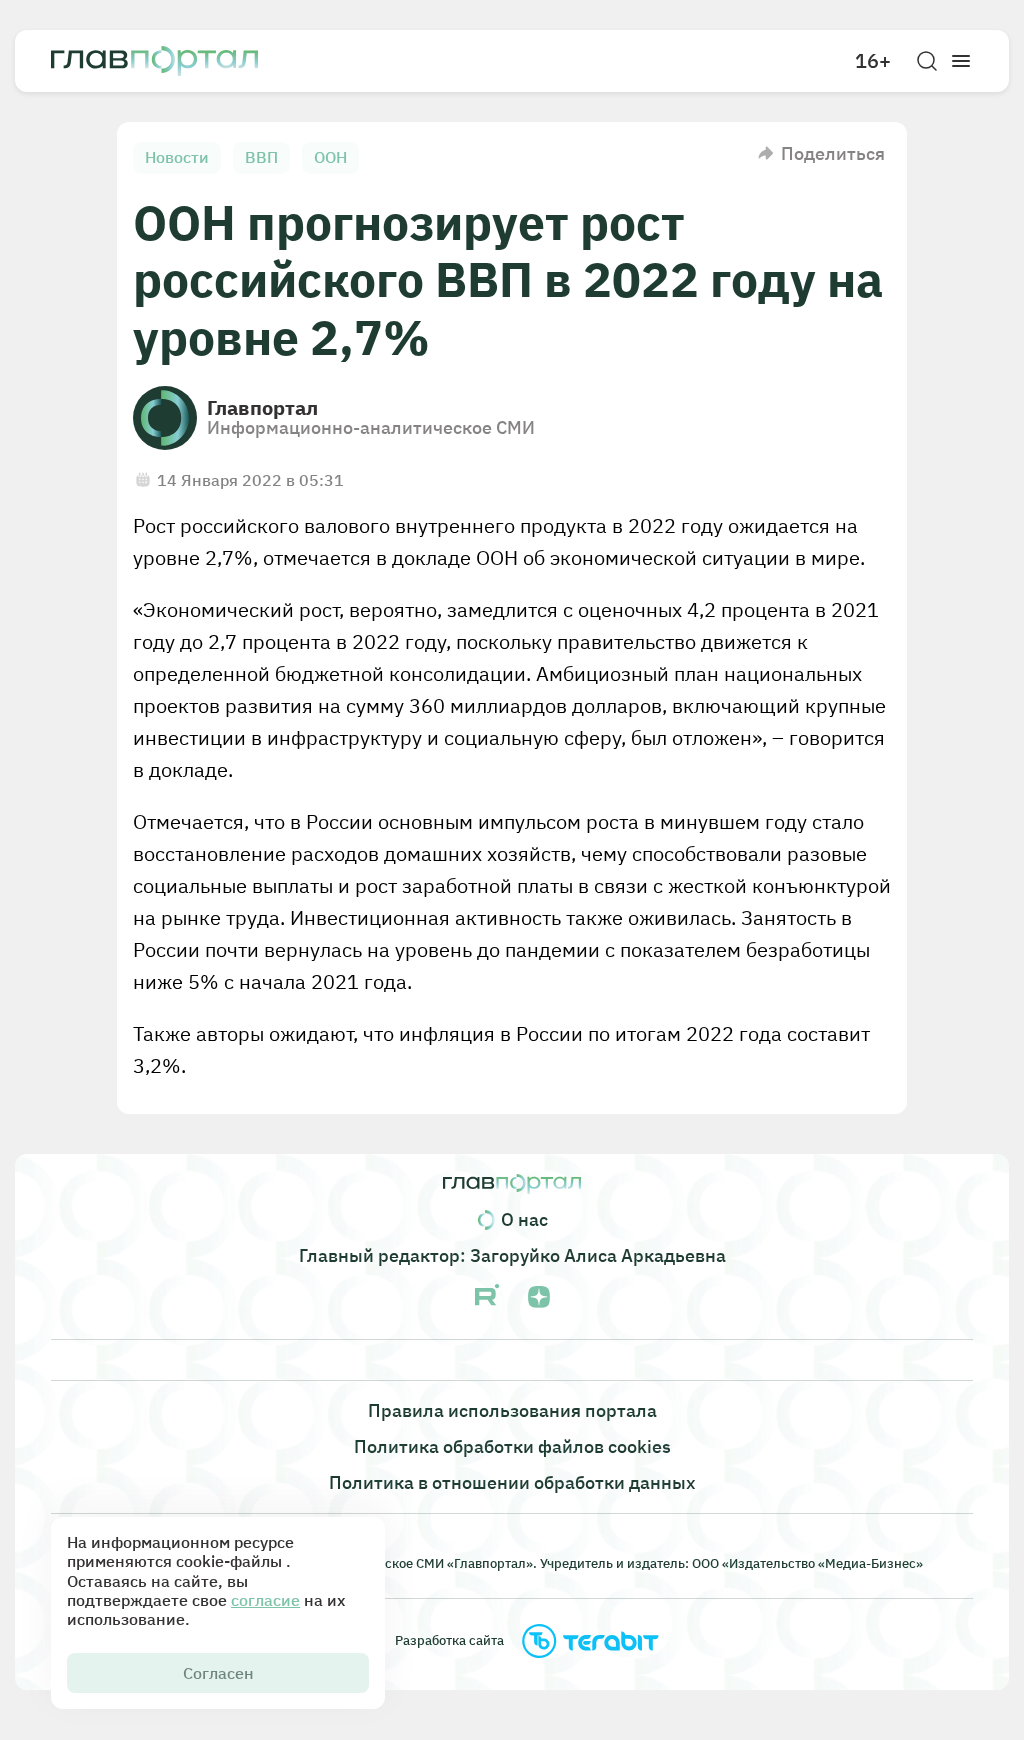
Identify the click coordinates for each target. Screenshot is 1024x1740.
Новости (177, 157)
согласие (265, 1600)
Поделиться (833, 153)
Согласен (218, 1673)
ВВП (261, 157)
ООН (330, 157)
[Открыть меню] (961, 61)
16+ (873, 61)
